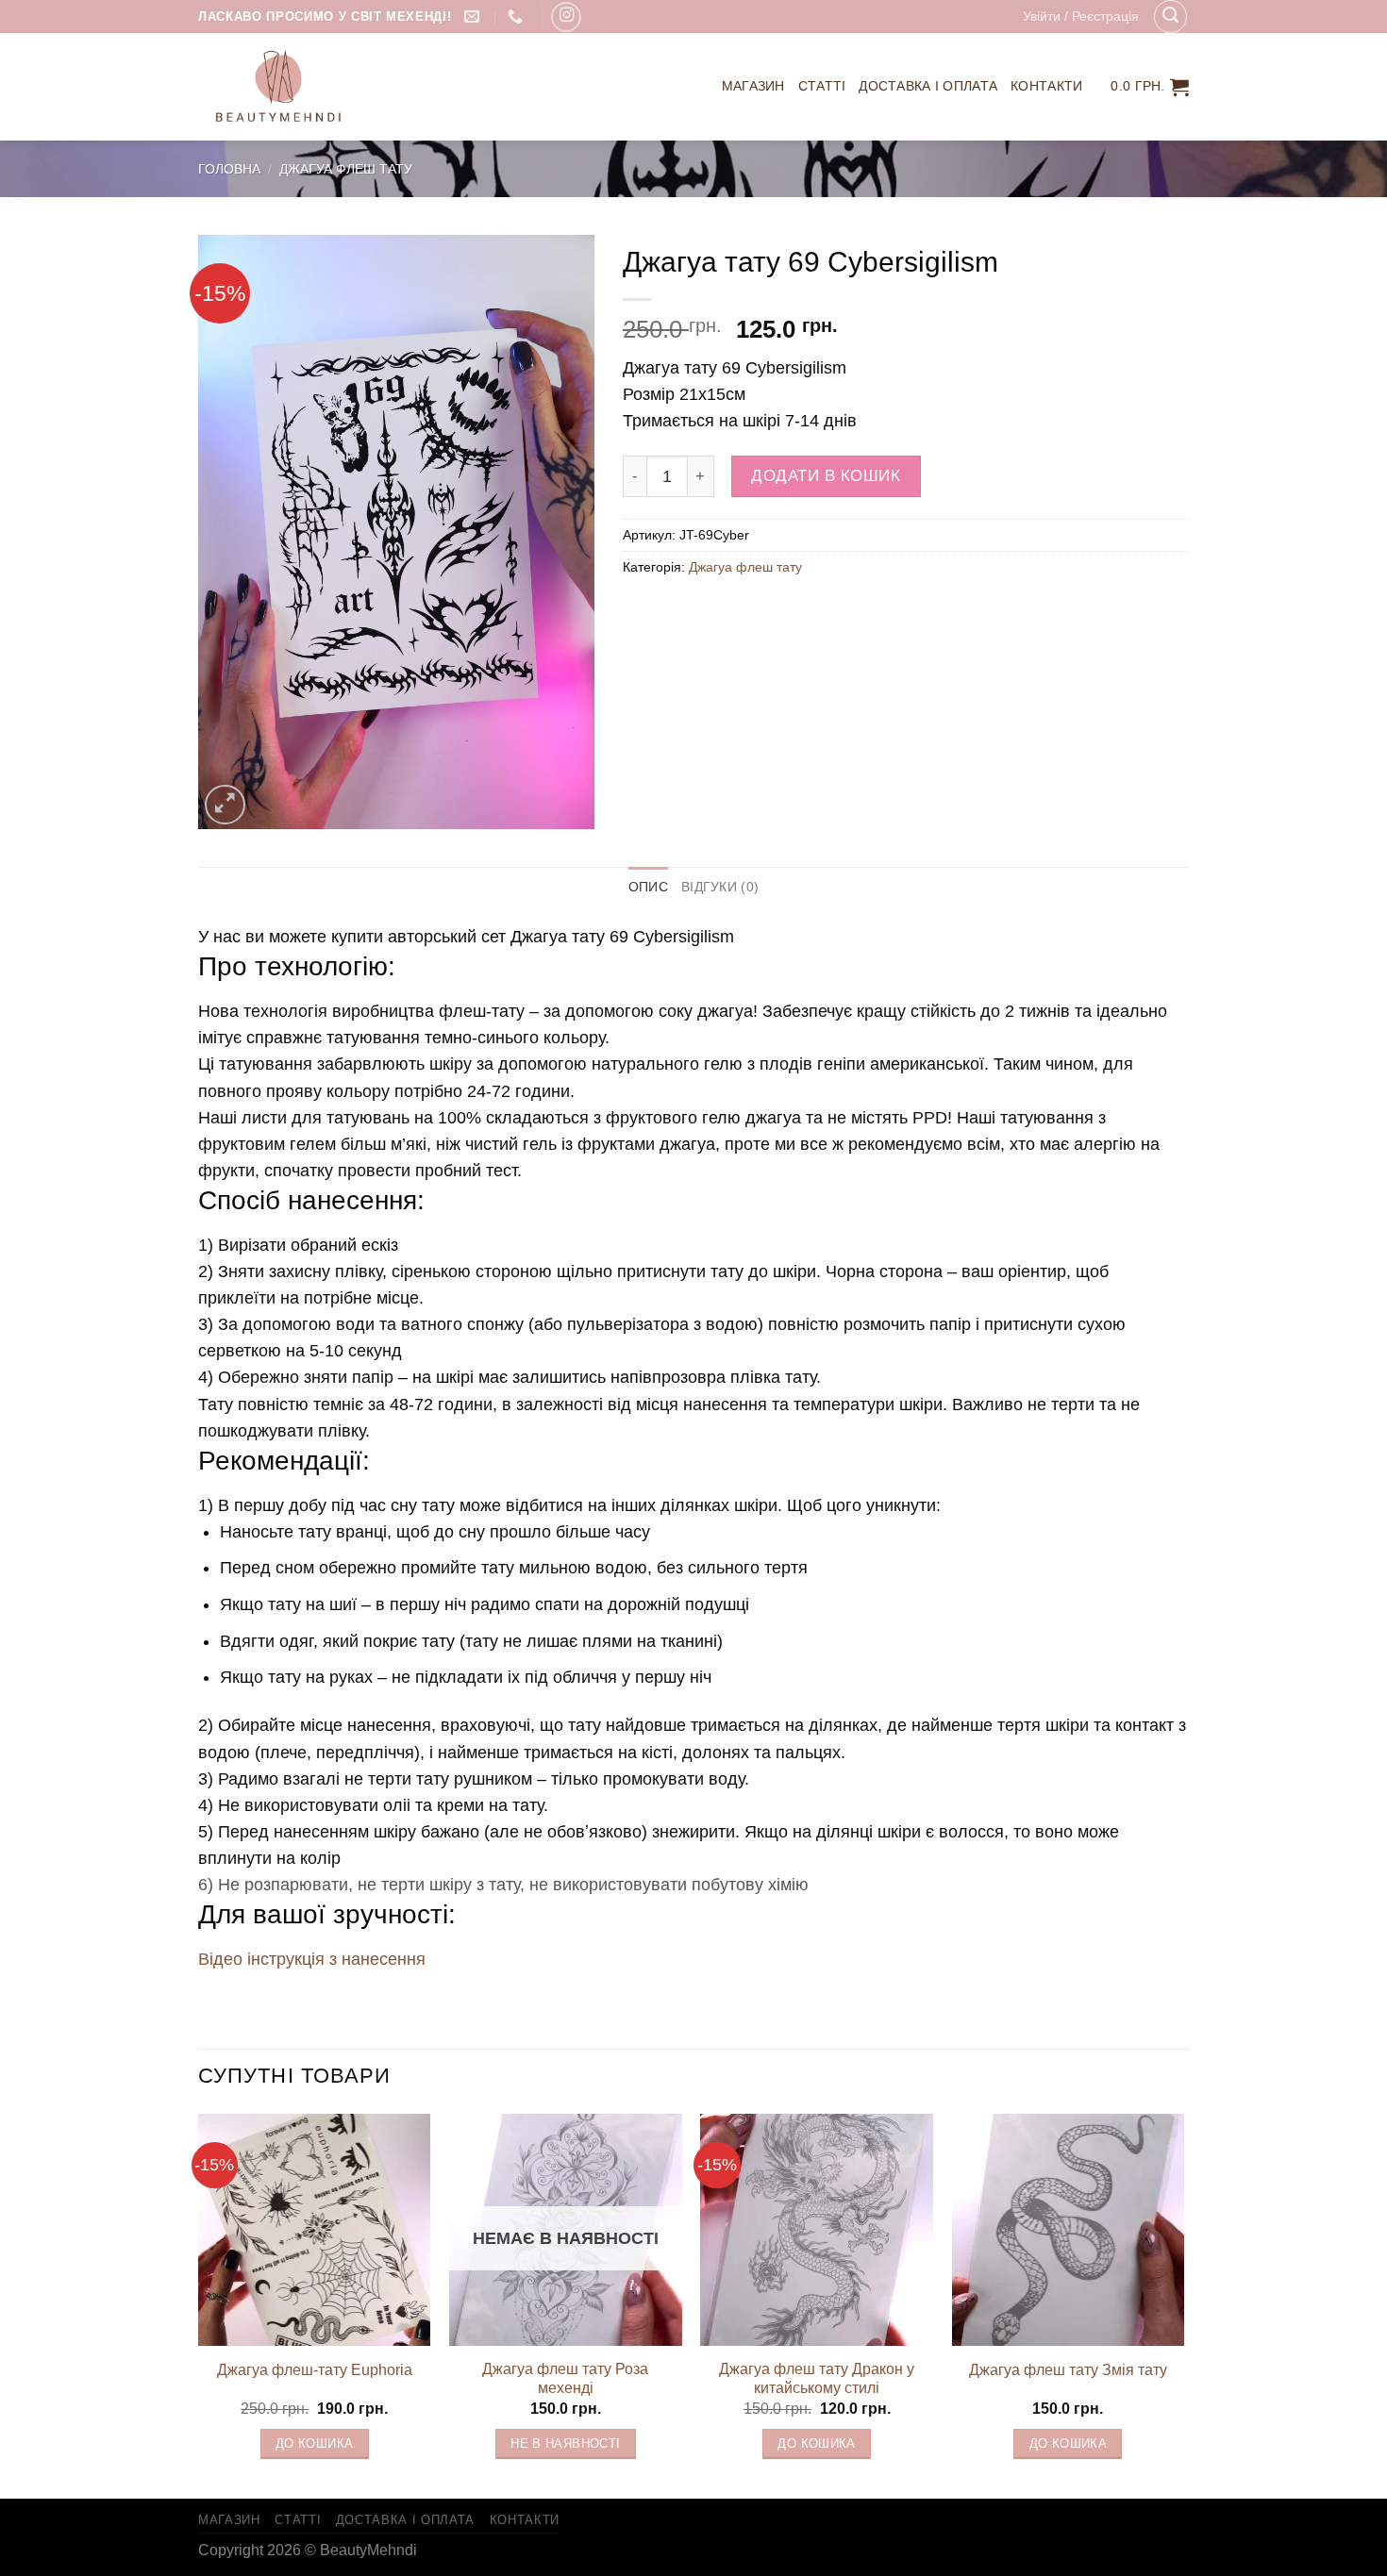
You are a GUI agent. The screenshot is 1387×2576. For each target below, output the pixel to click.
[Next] (1183, 2304)
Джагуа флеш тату (346, 169)
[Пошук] (1170, 17)
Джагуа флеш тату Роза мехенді (565, 2379)
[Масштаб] (225, 805)
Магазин (753, 86)
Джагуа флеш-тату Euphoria (315, 2370)
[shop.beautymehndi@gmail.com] (474, 17)
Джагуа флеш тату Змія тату (1068, 2370)
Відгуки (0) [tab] (720, 887)
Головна (229, 169)
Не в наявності (565, 2444)
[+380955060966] (518, 17)
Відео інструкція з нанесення (312, 1959)
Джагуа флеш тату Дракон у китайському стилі (817, 2379)
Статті (822, 86)
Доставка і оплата (928, 86)
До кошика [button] (314, 2444)
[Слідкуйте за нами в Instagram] (566, 17)
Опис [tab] (648, 887)
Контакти (1046, 86)
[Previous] (199, 2304)
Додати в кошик (826, 476)
